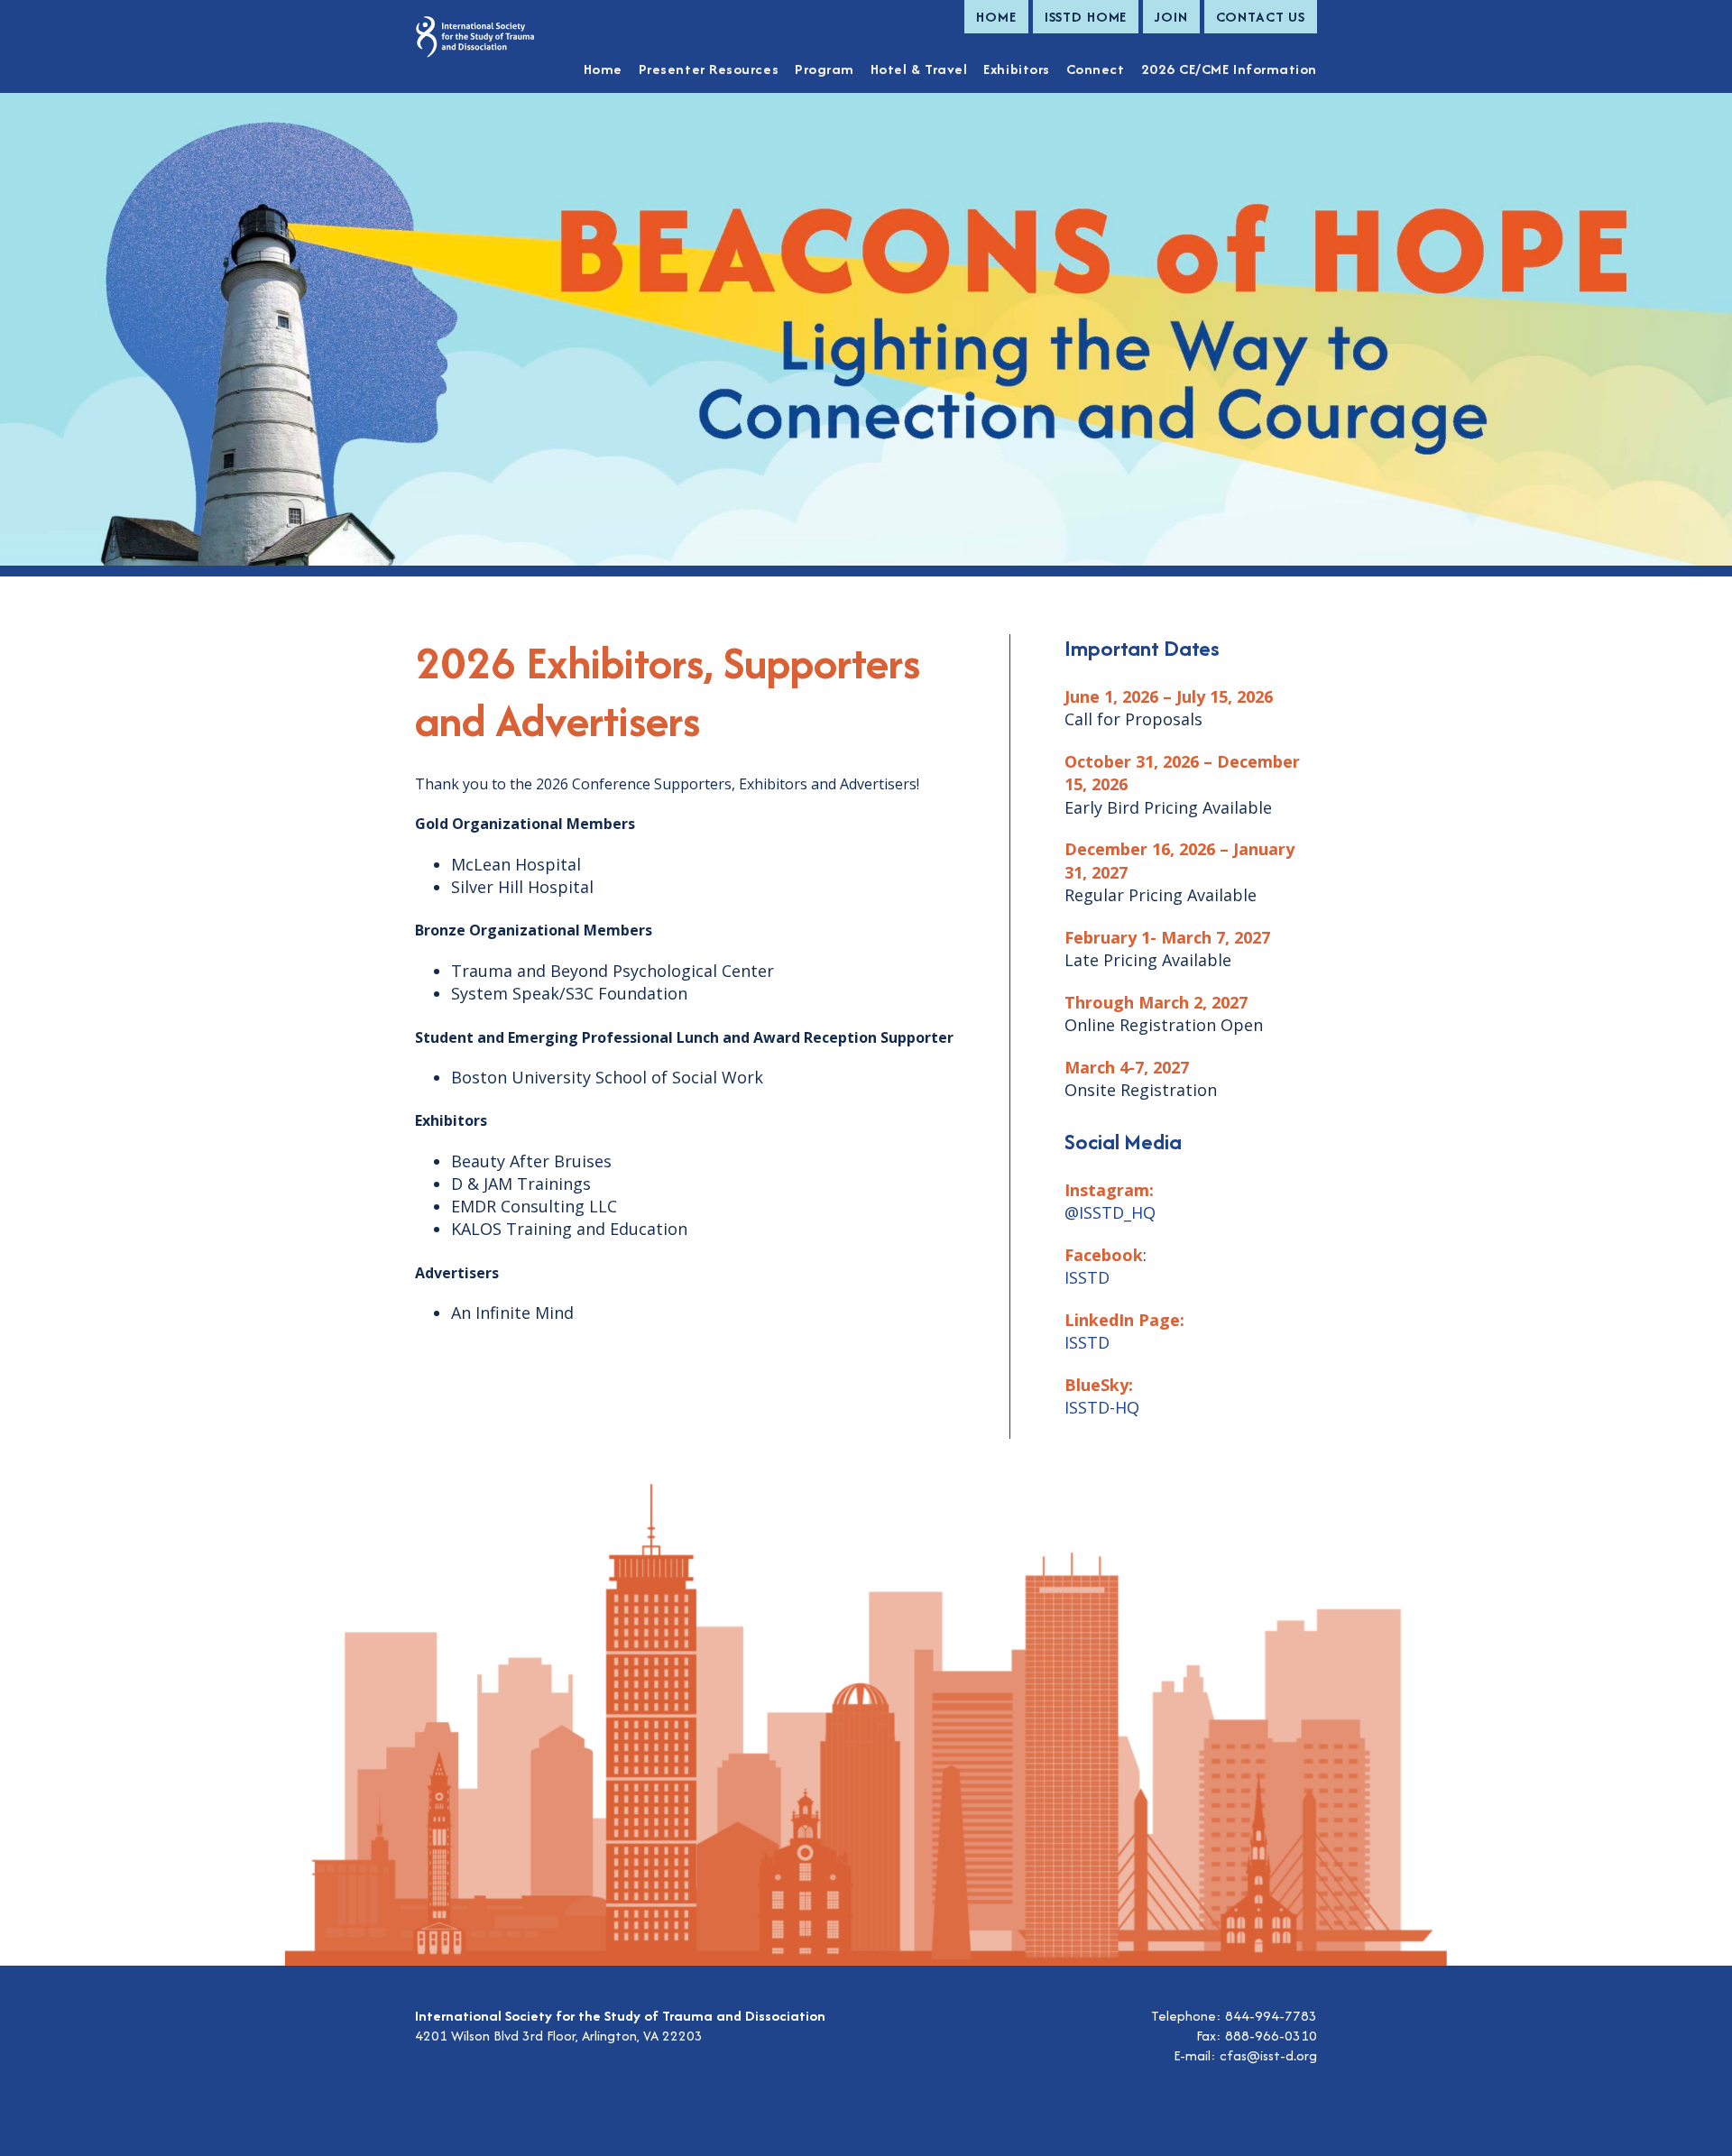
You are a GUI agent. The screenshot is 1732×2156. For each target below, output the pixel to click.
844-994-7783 (1271, 2016)
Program (825, 69)
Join (1171, 17)
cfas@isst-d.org (1268, 2055)
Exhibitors (1016, 69)
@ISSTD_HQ (1110, 1212)
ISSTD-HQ (1102, 1407)
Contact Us (1261, 17)
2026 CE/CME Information (1229, 69)
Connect (1096, 69)
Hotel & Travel (919, 69)
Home (996, 17)
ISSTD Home (1086, 17)
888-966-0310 (1271, 2036)
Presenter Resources (709, 69)
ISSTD (1087, 1277)
